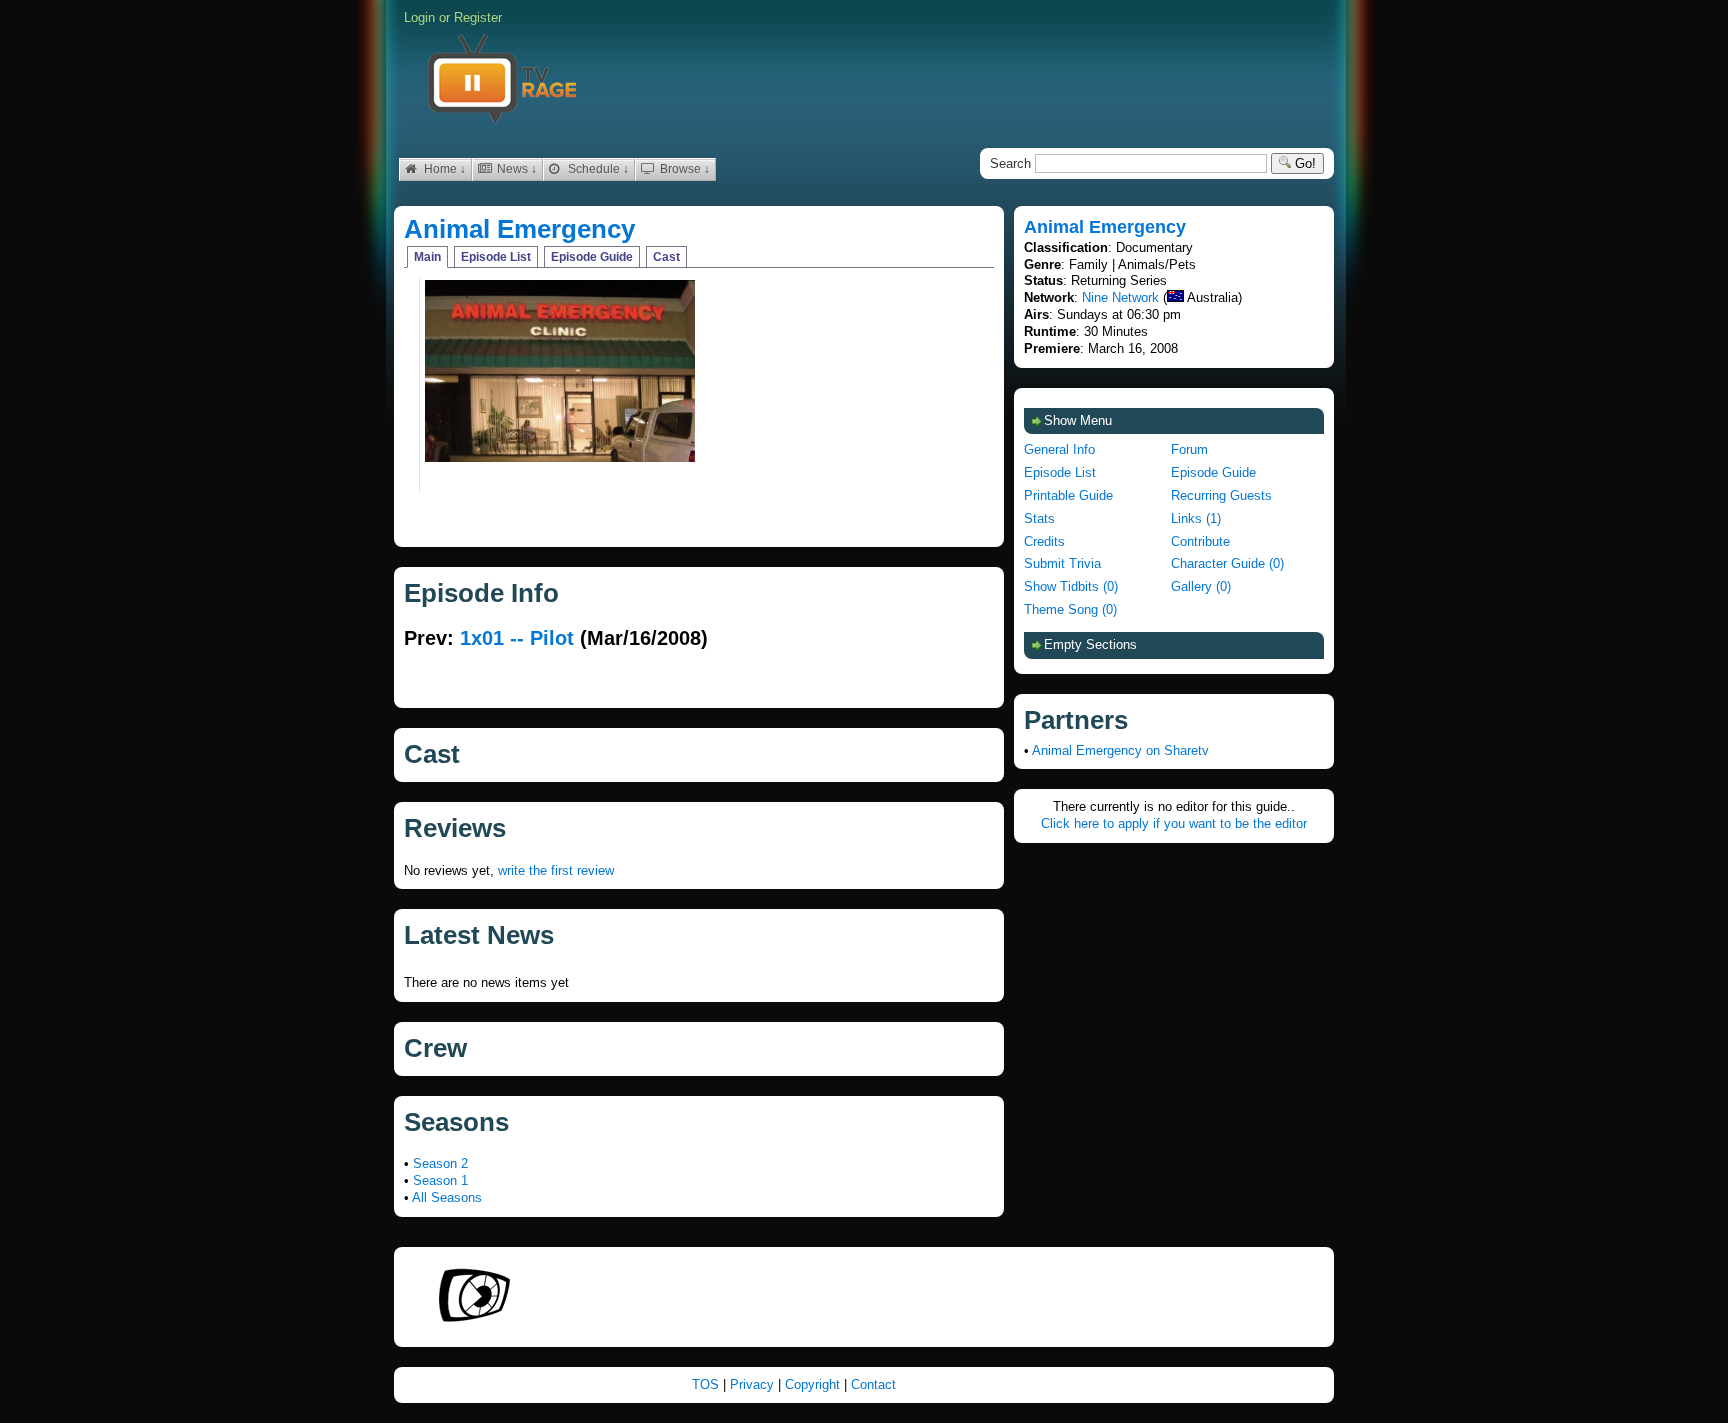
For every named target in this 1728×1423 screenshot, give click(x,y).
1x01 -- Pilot (517, 638)
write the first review (556, 870)
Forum (1189, 449)
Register (478, 17)
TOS (707, 1384)
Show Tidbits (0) (1071, 586)
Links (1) (1196, 518)
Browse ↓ (683, 169)
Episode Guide (592, 257)
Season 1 (440, 1180)
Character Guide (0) (1227, 563)
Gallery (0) (1201, 586)
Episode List (496, 257)
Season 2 (440, 1163)
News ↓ (515, 169)
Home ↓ (443, 169)
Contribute (1200, 541)
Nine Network (1120, 297)
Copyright (814, 1384)
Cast (666, 257)
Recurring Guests (1221, 495)
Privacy (754, 1384)
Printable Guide (1068, 495)
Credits (1044, 541)
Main (427, 257)
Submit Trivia (1062, 563)
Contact (873, 1384)
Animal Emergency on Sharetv (1120, 750)
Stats (1039, 518)
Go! (1303, 163)
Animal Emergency (519, 229)
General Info (1059, 449)
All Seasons (447, 1197)
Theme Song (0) (1070, 609)
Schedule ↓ (597, 169)
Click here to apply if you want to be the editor (1174, 823)
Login (419, 17)
